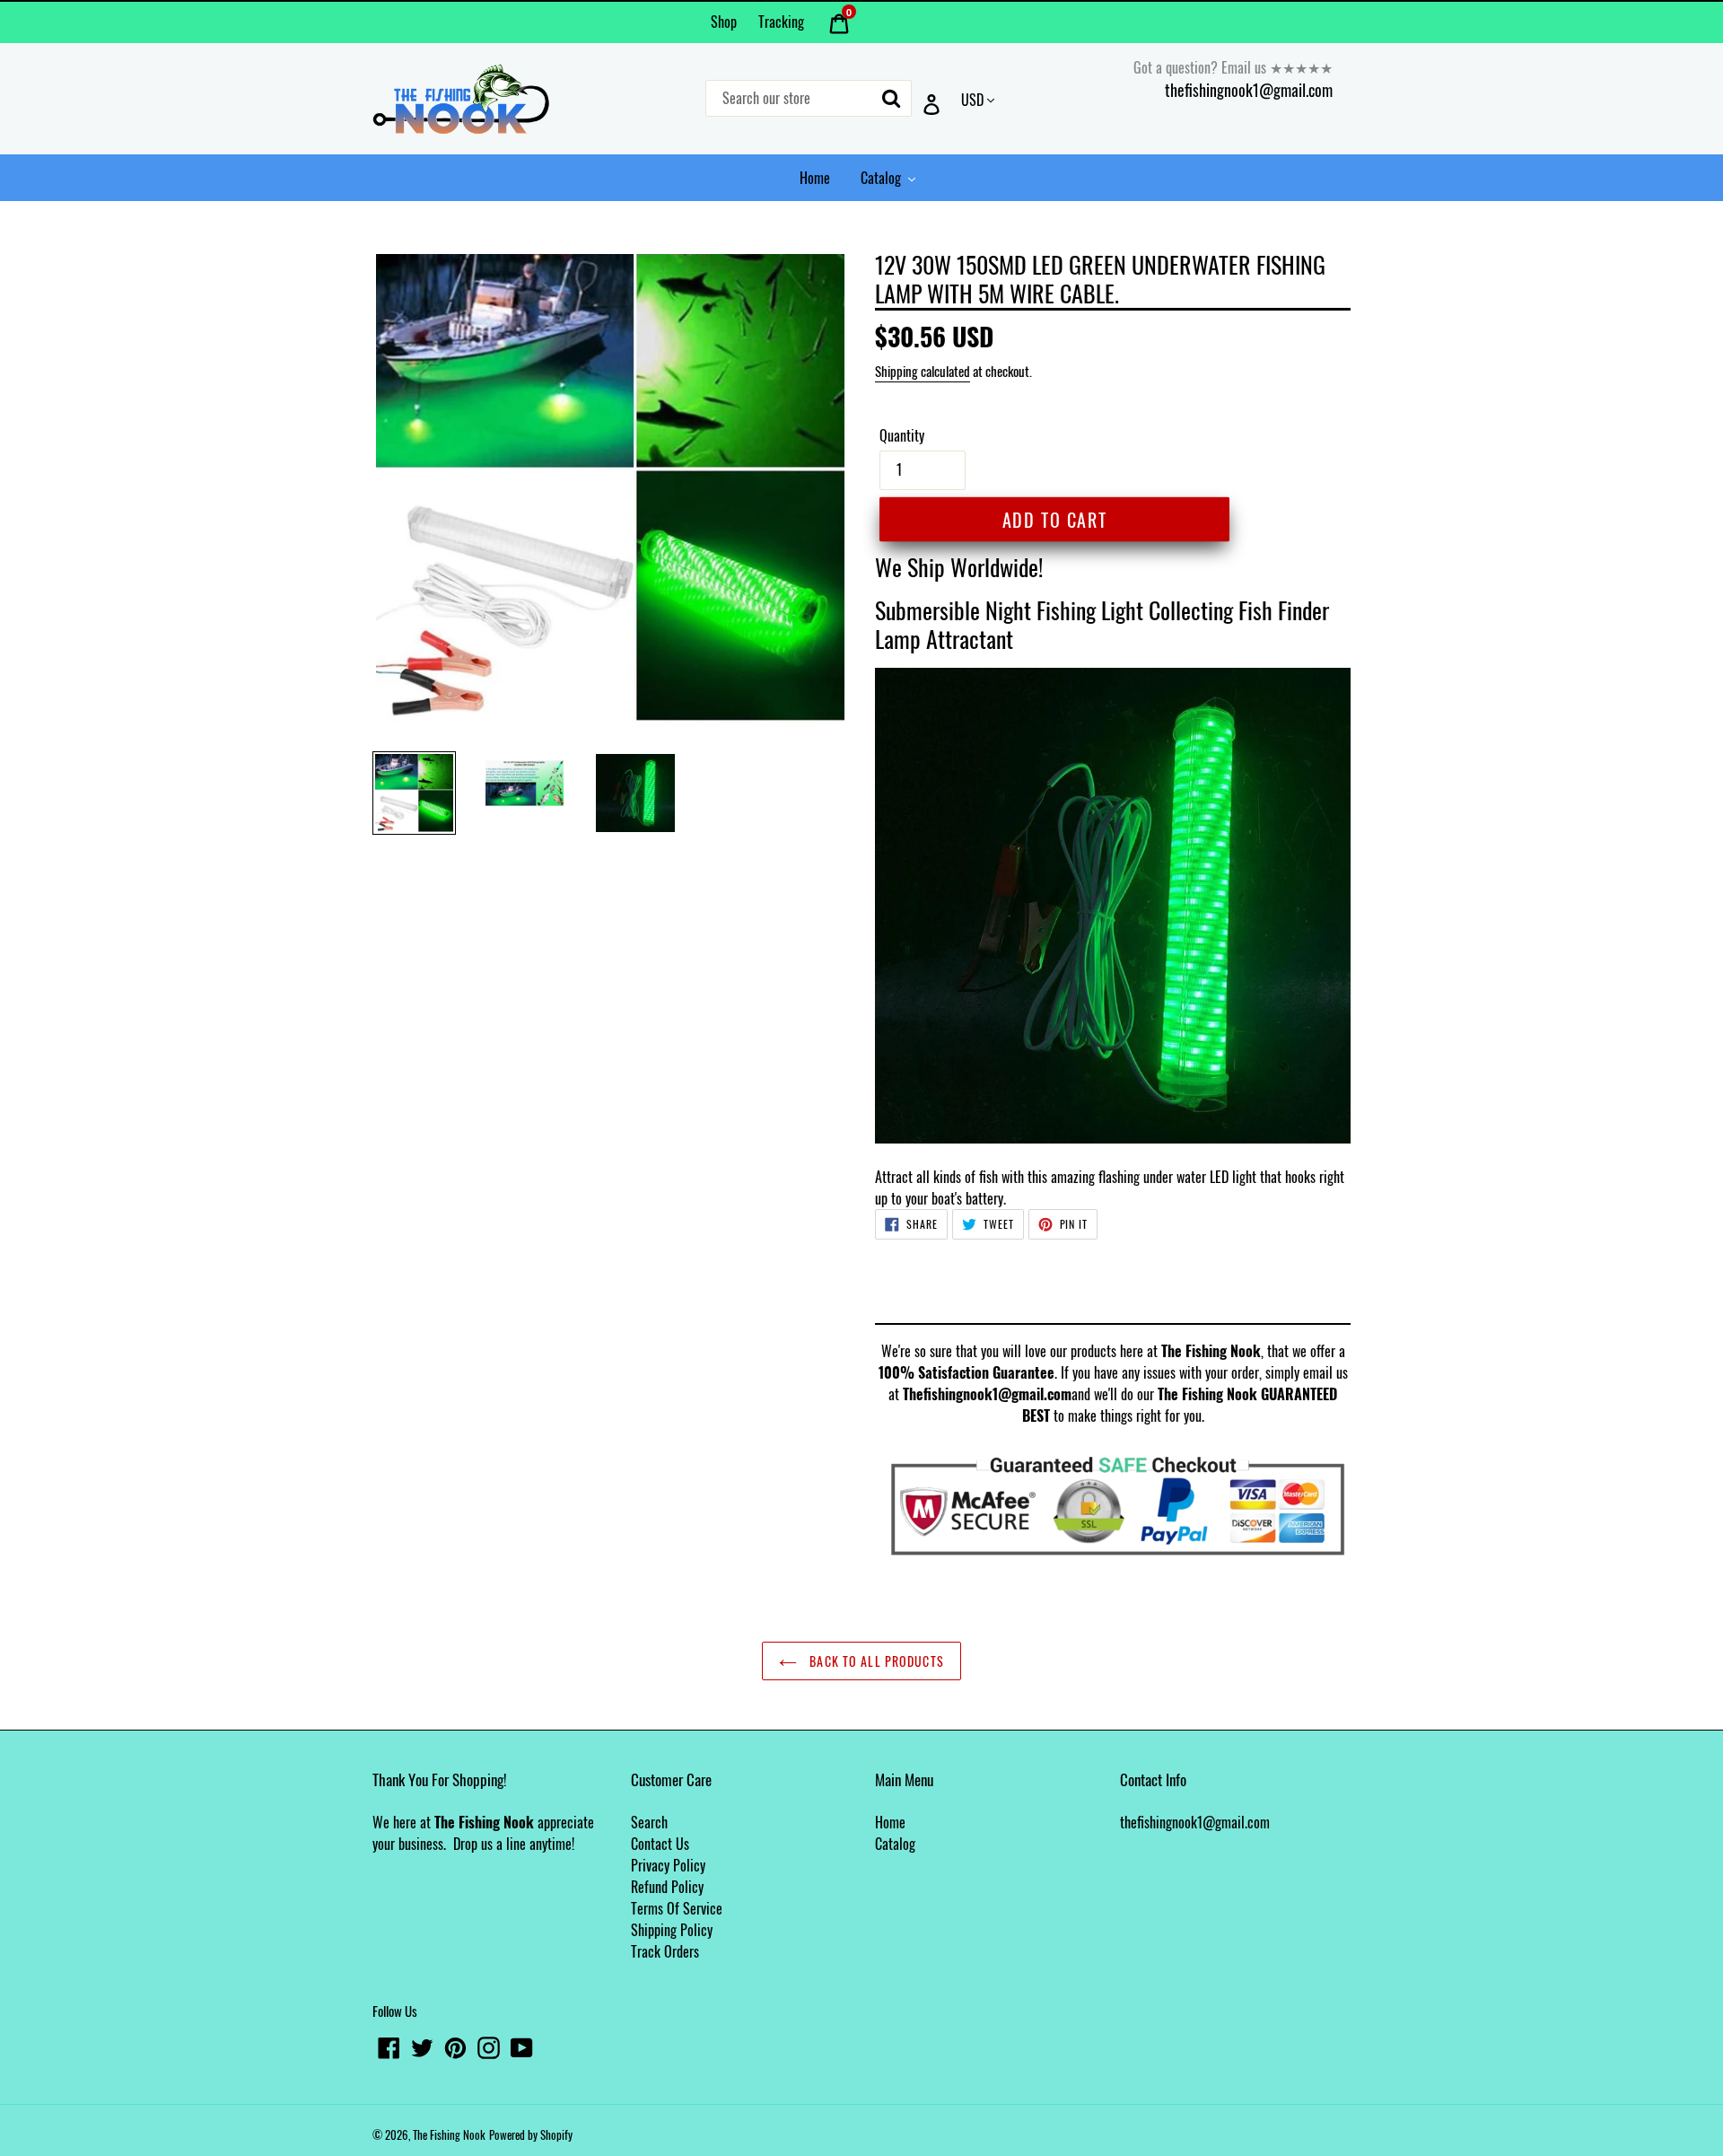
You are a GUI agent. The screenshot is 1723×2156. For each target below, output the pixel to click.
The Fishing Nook (449, 2134)
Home (890, 1822)
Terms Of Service (677, 1908)
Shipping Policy (672, 1930)
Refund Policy (667, 1887)
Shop (724, 22)
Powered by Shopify (531, 2134)
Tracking (781, 22)
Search (649, 1822)
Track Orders (665, 1951)
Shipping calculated (923, 371)
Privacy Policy (668, 1865)
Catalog (895, 1844)
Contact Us (660, 1844)
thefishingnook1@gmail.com (1249, 90)
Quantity (902, 435)
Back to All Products (875, 1661)
